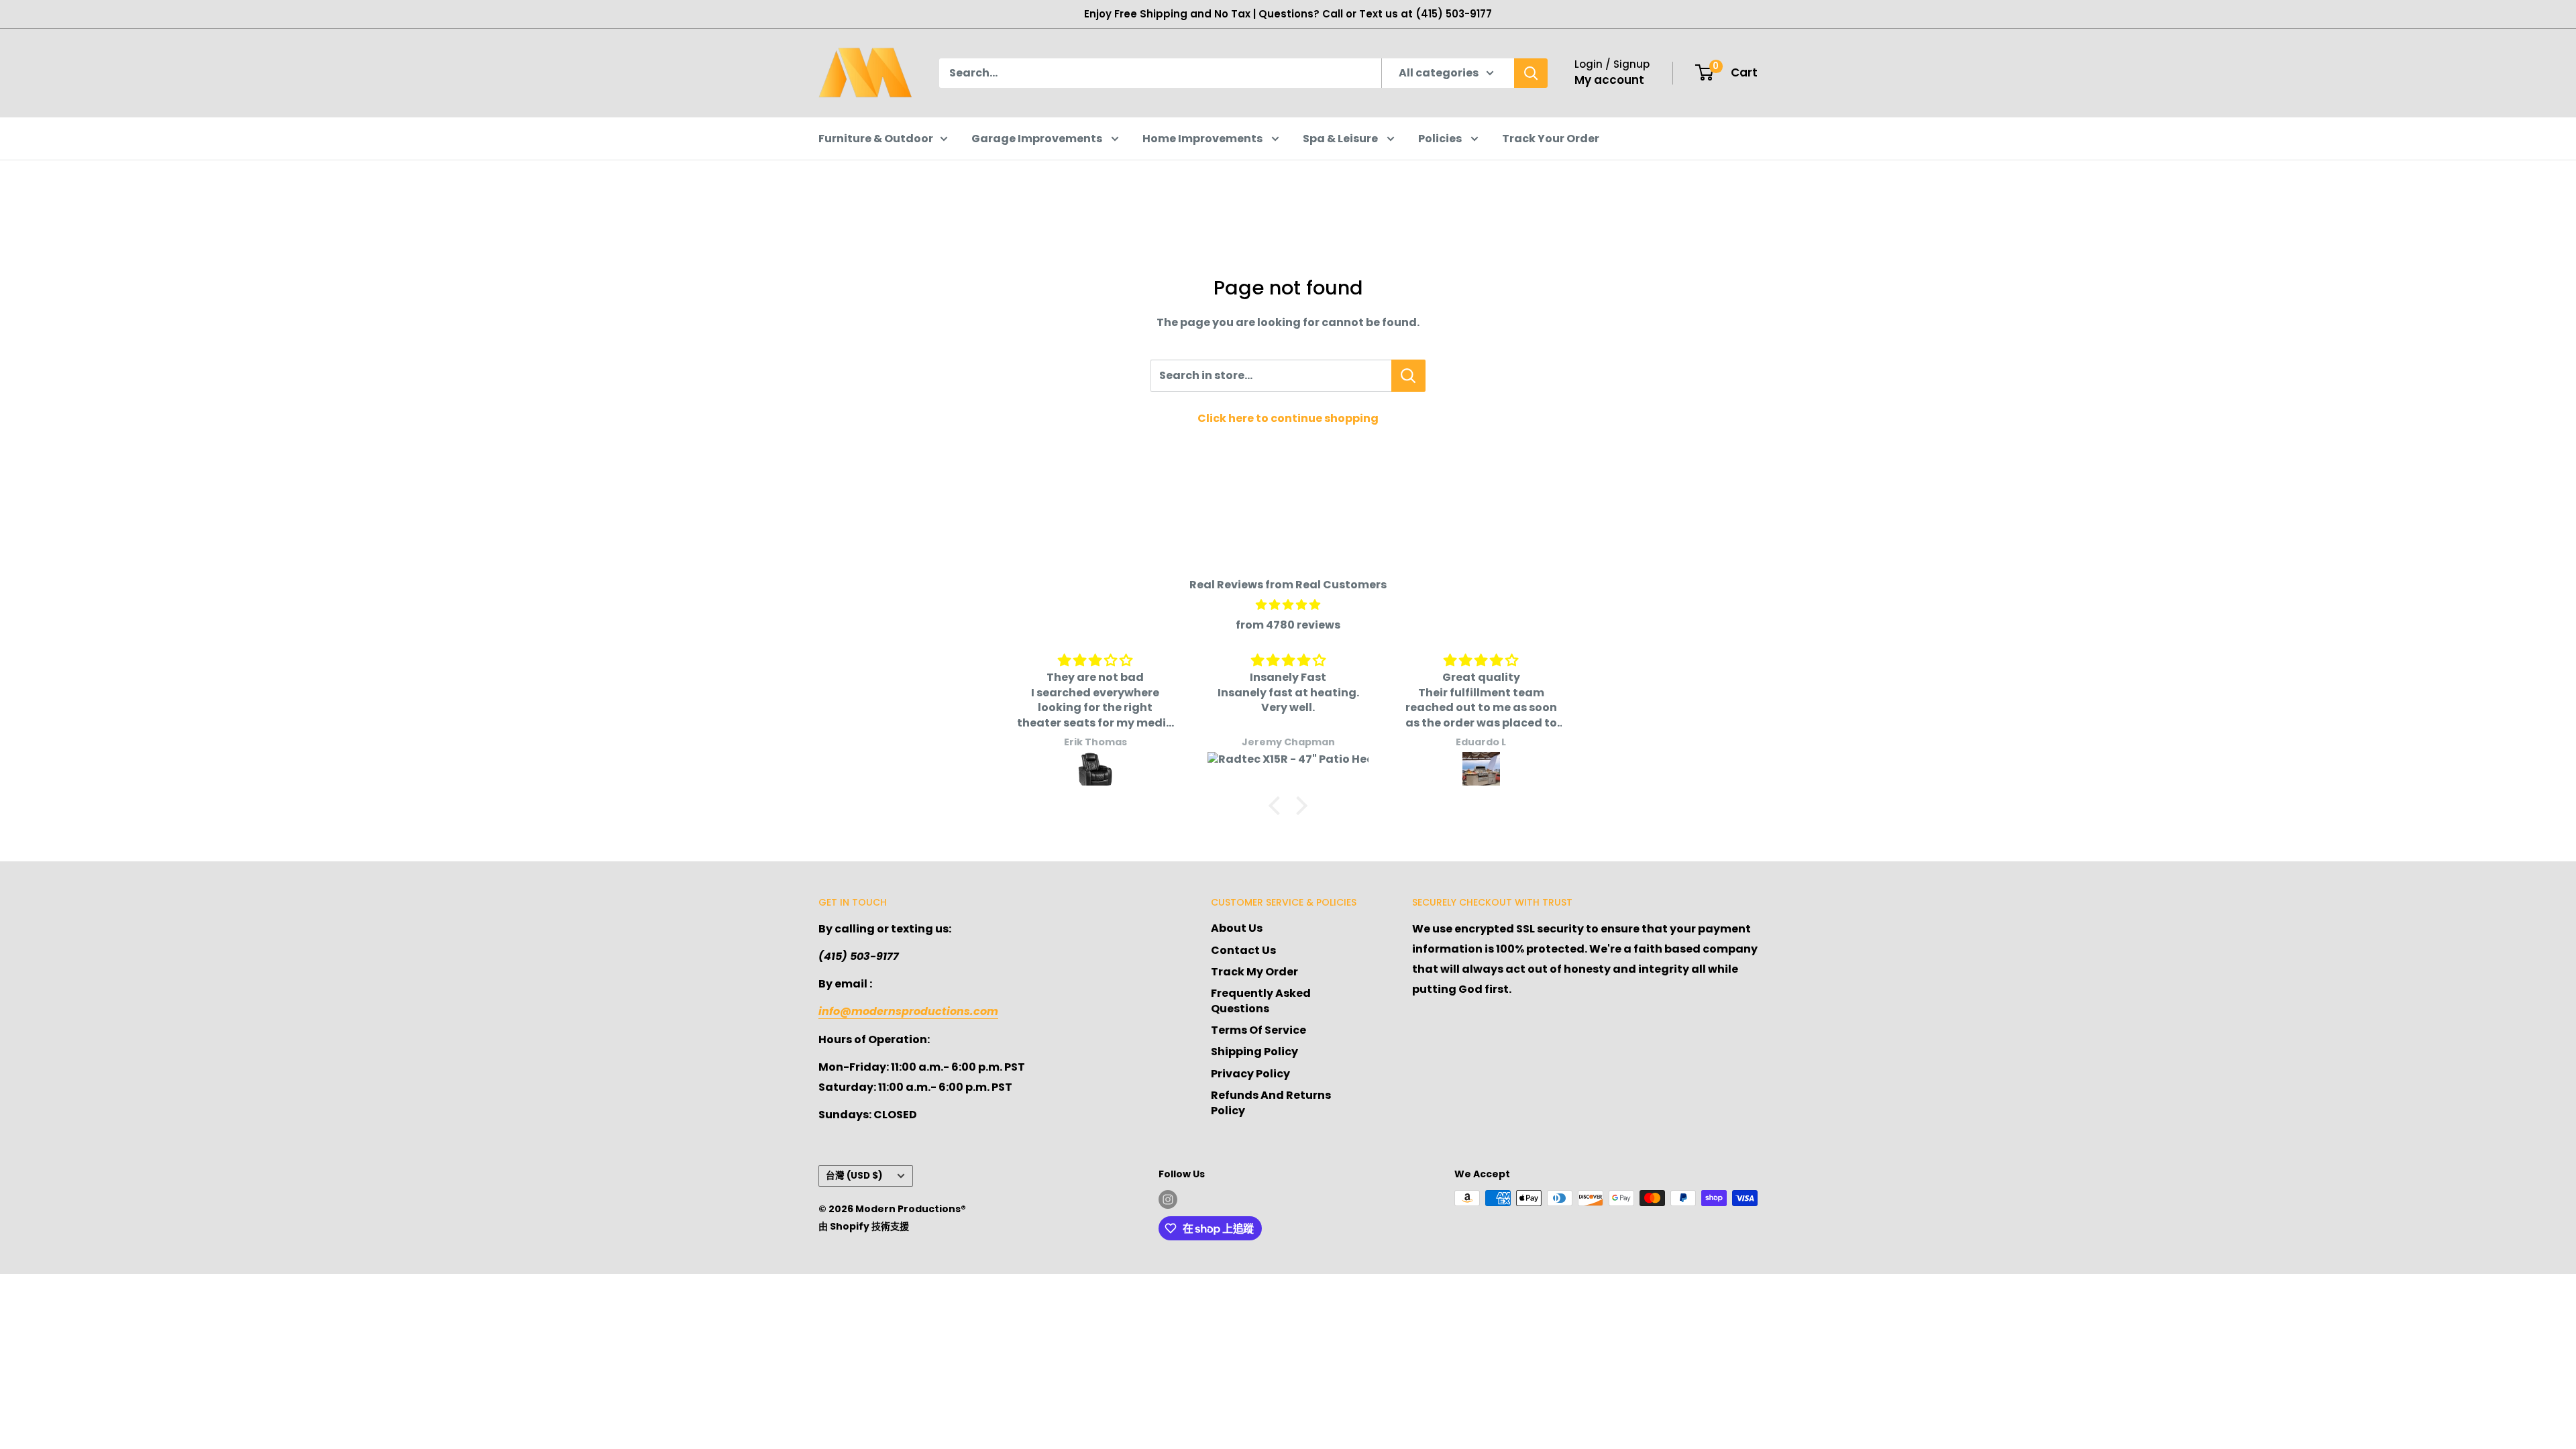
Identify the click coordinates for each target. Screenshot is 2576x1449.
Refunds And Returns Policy (1271, 1103)
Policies (1441, 139)
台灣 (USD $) (854, 1176)
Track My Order (1254, 972)
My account (1609, 80)
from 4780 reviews (1288, 625)
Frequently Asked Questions (1261, 1001)
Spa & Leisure (1341, 139)
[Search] (1531, 73)
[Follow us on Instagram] (1168, 1199)
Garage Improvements (1038, 139)
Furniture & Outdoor (876, 139)
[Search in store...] (1408, 376)
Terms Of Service (1258, 1030)
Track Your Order (1551, 139)
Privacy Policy (1250, 1074)
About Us (1237, 928)
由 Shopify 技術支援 (864, 1226)
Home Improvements (1203, 139)
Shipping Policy (1254, 1052)
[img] (1288, 605)
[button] (1278, 806)
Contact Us (1243, 950)
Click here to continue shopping (1288, 418)
